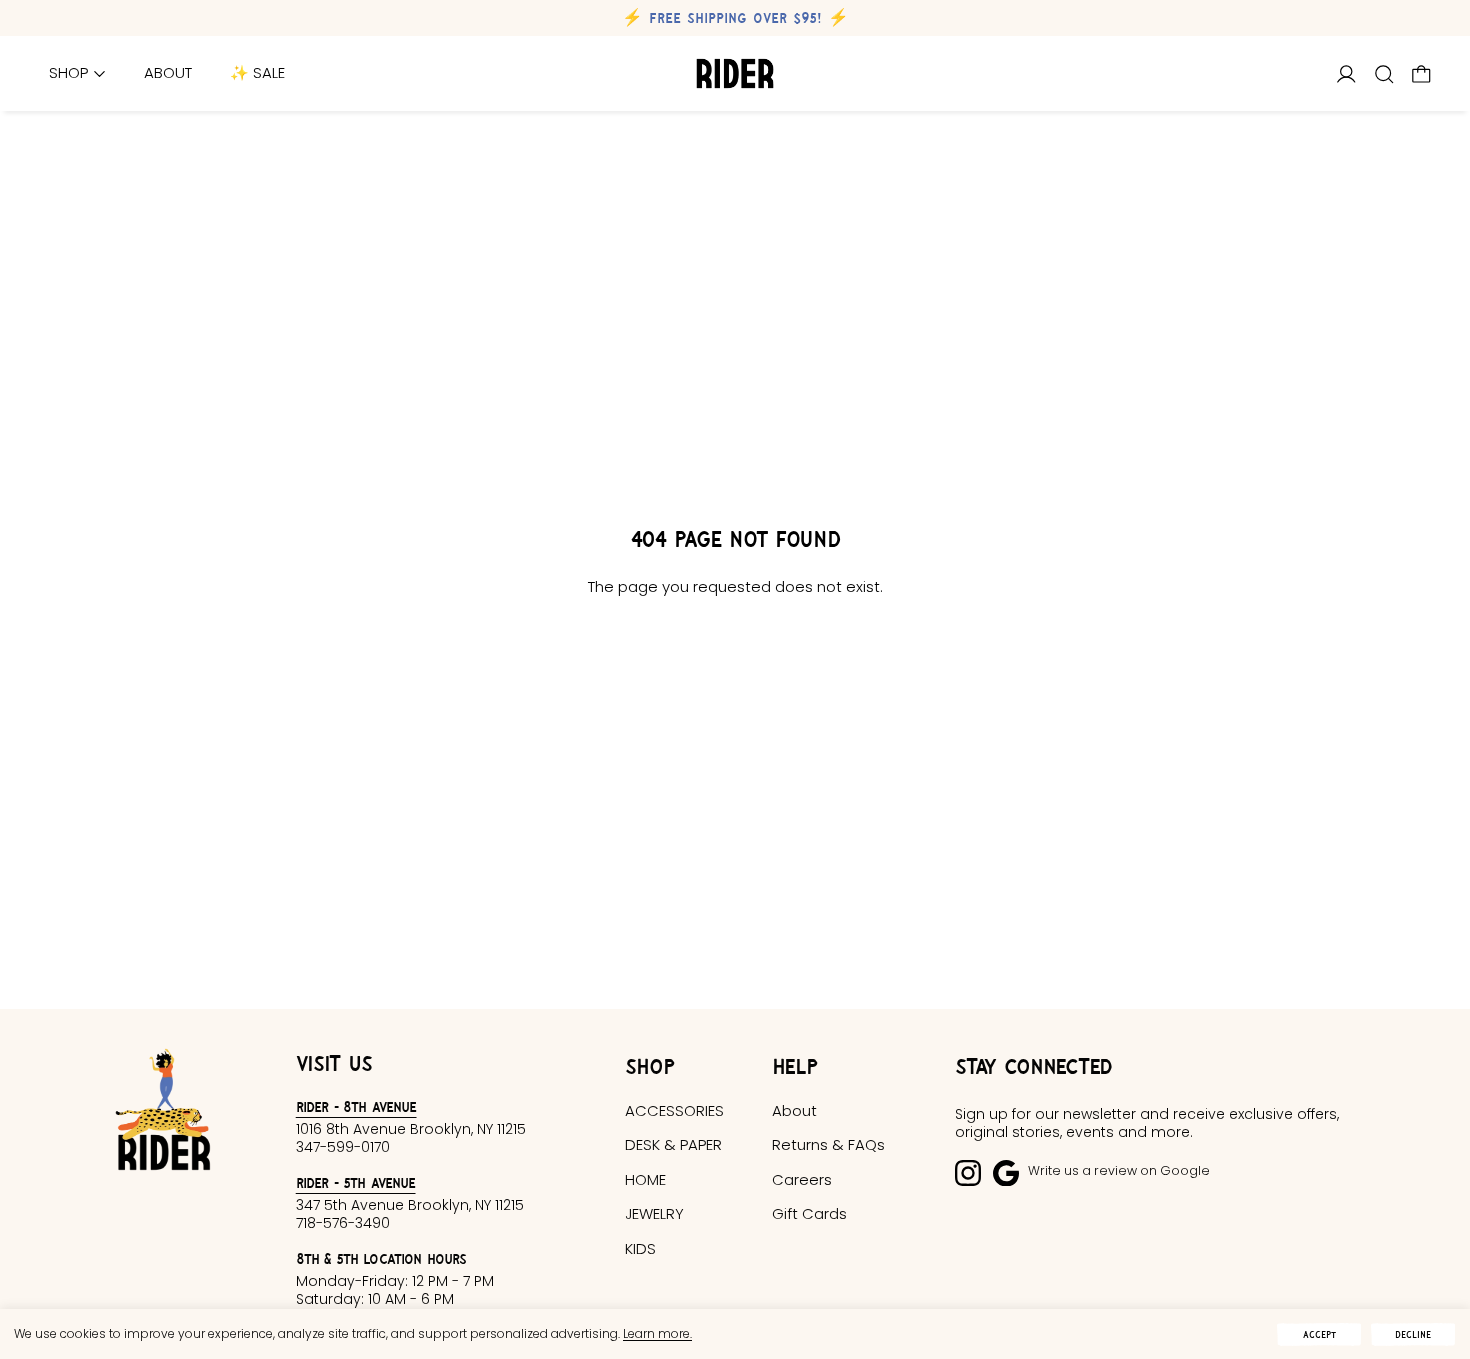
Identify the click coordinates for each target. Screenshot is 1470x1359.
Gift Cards (809, 1213)
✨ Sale (257, 73)
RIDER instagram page (968, 1173)
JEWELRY (654, 1213)
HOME (645, 1179)
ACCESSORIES (674, 1110)
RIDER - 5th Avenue (356, 1182)
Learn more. (657, 1333)
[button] (1384, 74)
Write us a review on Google (1119, 1170)
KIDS (640, 1248)
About (168, 73)
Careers (802, 1179)
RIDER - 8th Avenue (356, 1106)
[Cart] (1421, 74)
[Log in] (1346, 74)
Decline (1413, 1334)
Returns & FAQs (828, 1144)
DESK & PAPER (673, 1144)
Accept (1319, 1334)
